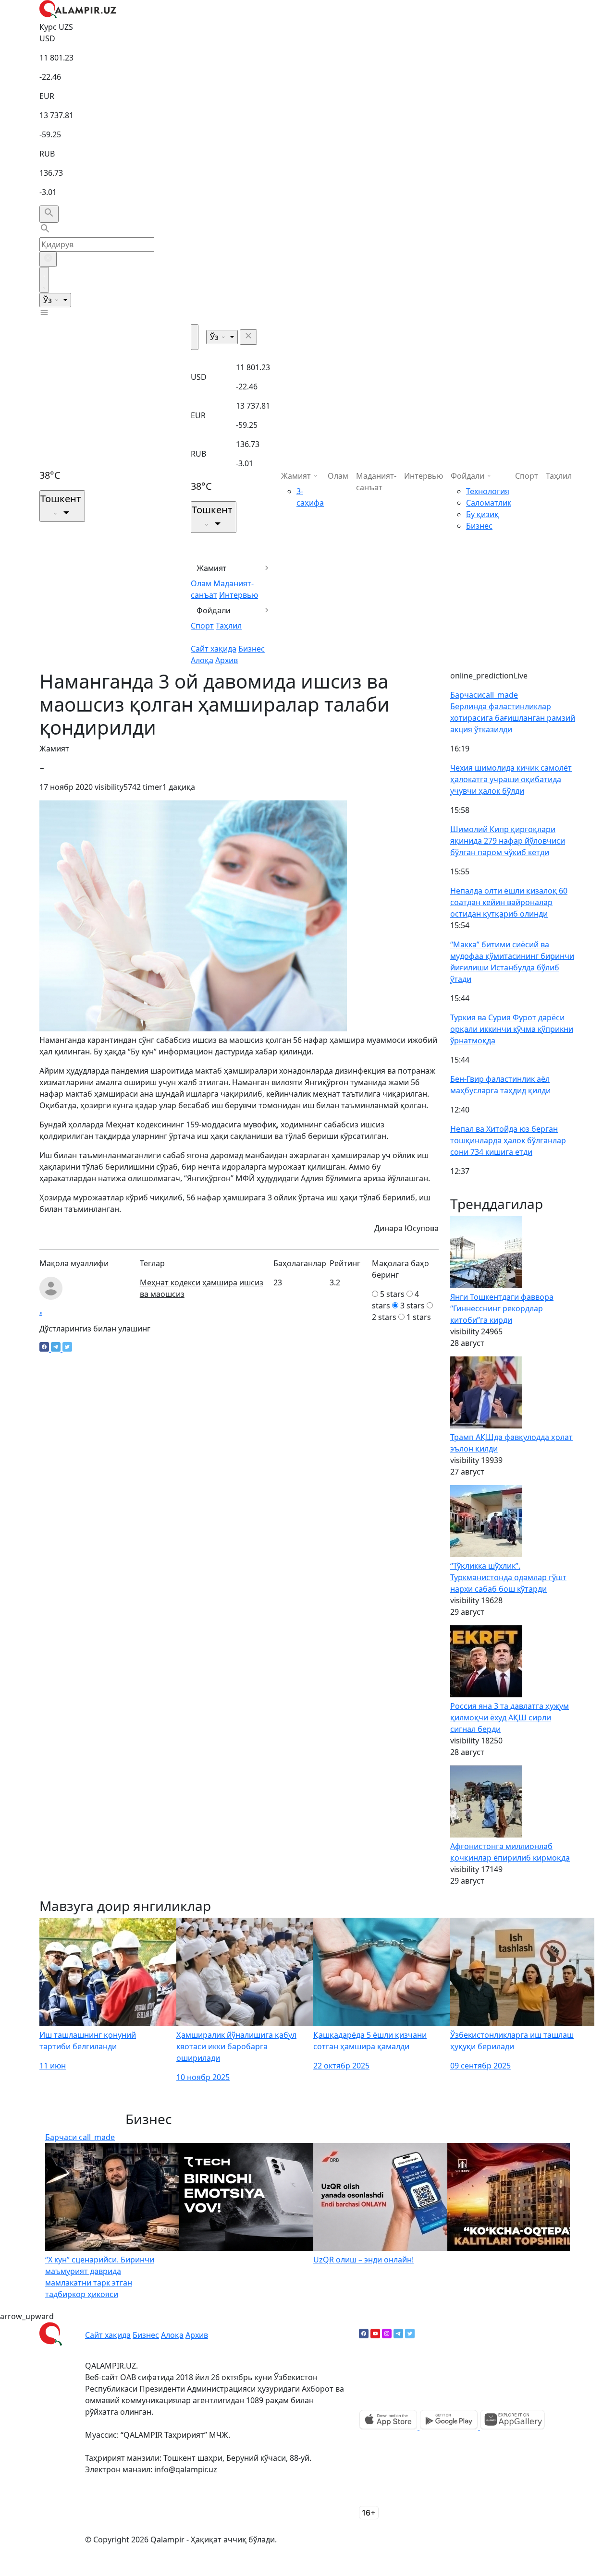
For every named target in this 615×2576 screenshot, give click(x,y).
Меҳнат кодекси (170, 1282)
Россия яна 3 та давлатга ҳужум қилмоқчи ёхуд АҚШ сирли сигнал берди (510, 1717)
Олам (201, 583)
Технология (488, 491)
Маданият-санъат (376, 482)
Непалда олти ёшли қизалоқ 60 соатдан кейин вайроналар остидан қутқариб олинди (509, 902)
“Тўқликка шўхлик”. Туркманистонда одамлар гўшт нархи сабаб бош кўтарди (508, 1577)
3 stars (412, 1306)
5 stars (392, 1294)
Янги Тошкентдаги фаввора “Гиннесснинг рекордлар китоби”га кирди (502, 1308)
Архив (227, 660)
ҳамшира (220, 1282)
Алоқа (202, 660)
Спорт (202, 626)
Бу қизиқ (482, 514)
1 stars (419, 1317)
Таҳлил (229, 626)
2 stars (384, 1317)
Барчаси (484, 695)
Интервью (239, 595)
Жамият (212, 568)
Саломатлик (489, 503)
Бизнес (252, 649)
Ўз (49, 300)
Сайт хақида (214, 649)
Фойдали (214, 610)
